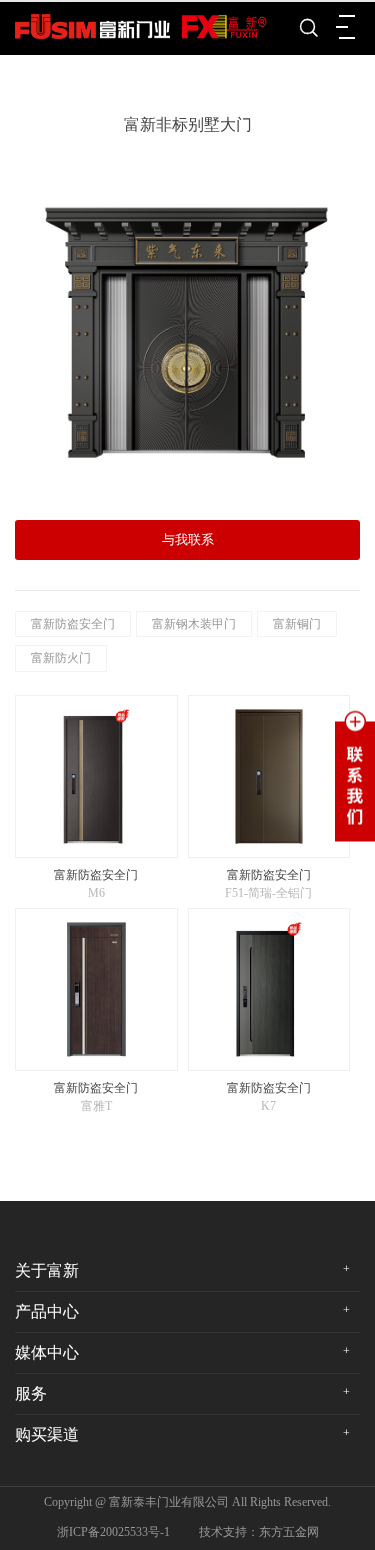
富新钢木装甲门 (194, 624)
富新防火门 (61, 658)
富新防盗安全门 (73, 624)
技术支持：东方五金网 (259, 1532)
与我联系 (188, 539)
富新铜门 (297, 624)
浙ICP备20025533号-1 (113, 1532)
